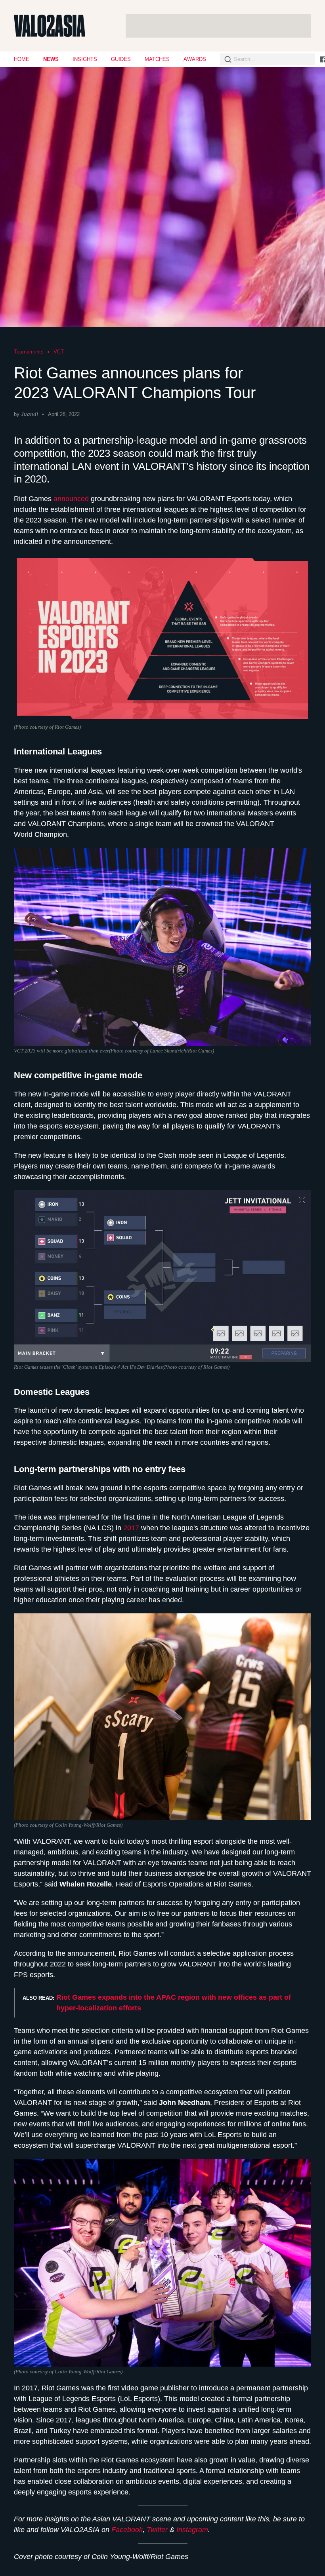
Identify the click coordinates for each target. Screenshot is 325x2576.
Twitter (157, 2530)
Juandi (30, 414)
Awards (195, 59)
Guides (121, 59)
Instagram (192, 2530)
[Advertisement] (218, 26)
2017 (132, 1528)
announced (72, 499)
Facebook (127, 2530)
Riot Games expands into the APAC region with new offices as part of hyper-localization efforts (174, 2003)
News (51, 59)
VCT (59, 352)
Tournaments (29, 352)
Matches (157, 59)
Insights (85, 59)
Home (22, 59)
